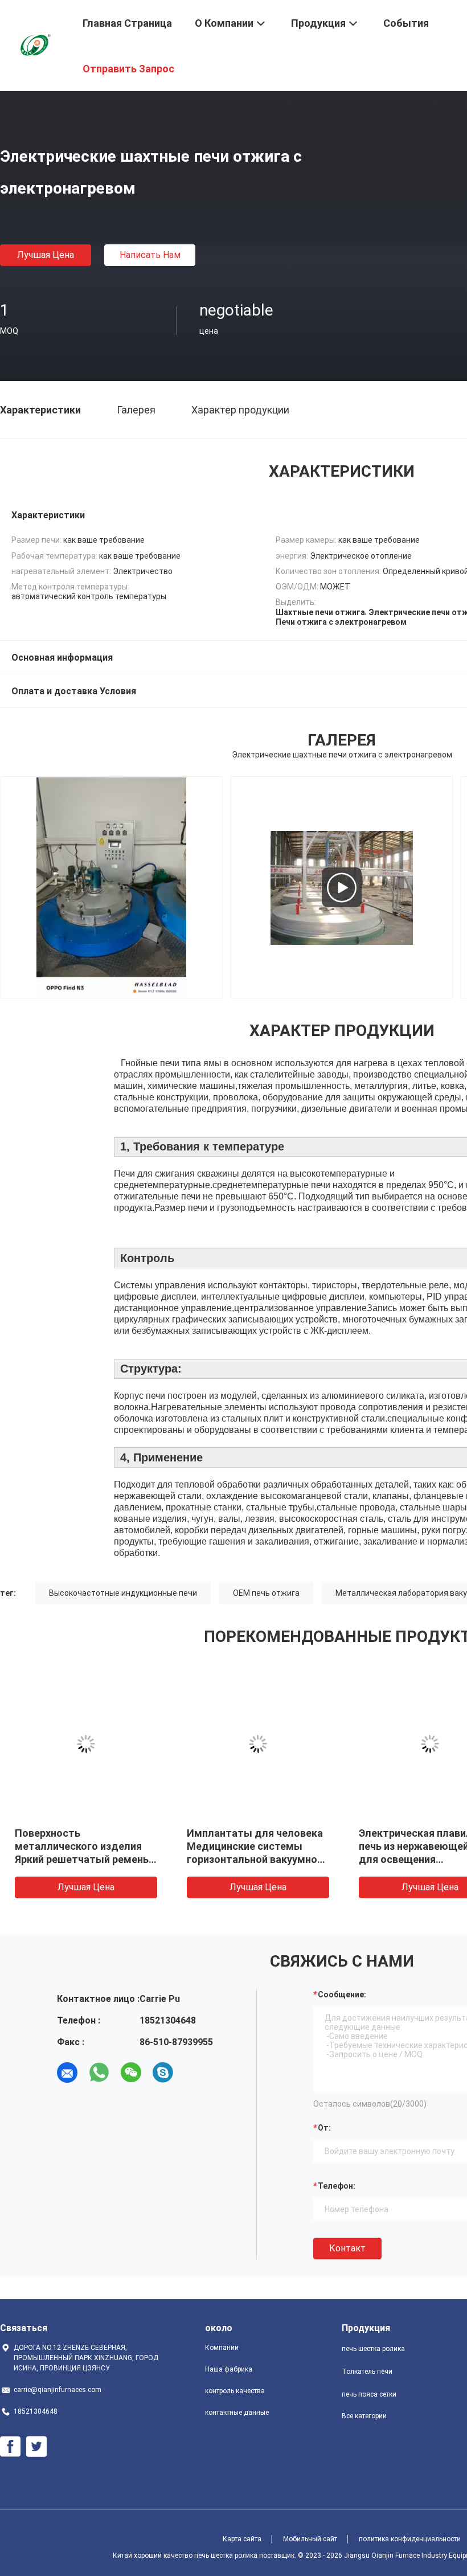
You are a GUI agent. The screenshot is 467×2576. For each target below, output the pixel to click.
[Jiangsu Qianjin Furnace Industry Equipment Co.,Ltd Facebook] (10, 2447)
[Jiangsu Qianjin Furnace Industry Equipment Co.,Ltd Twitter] (36, 2447)
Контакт (347, 2248)
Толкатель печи (367, 2372)
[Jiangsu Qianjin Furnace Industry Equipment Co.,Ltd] (34, 44)
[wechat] (131, 2073)
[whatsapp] (99, 2073)
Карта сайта (242, 2539)
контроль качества (235, 2391)
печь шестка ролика (373, 2349)
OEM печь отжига (266, 1593)
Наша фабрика (229, 2369)
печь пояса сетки (369, 2394)
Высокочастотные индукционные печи (123, 1593)
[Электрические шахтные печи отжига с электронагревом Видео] (341, 887)
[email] (67, 2073)
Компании (222, 2348)
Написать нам (150, 255)
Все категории (364, 2416)
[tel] (195, 2073)
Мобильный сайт (310, 2539)
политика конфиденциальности (410, 2539)
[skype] (163, 2073)
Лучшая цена (46, 255)
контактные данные (237, 2413)
